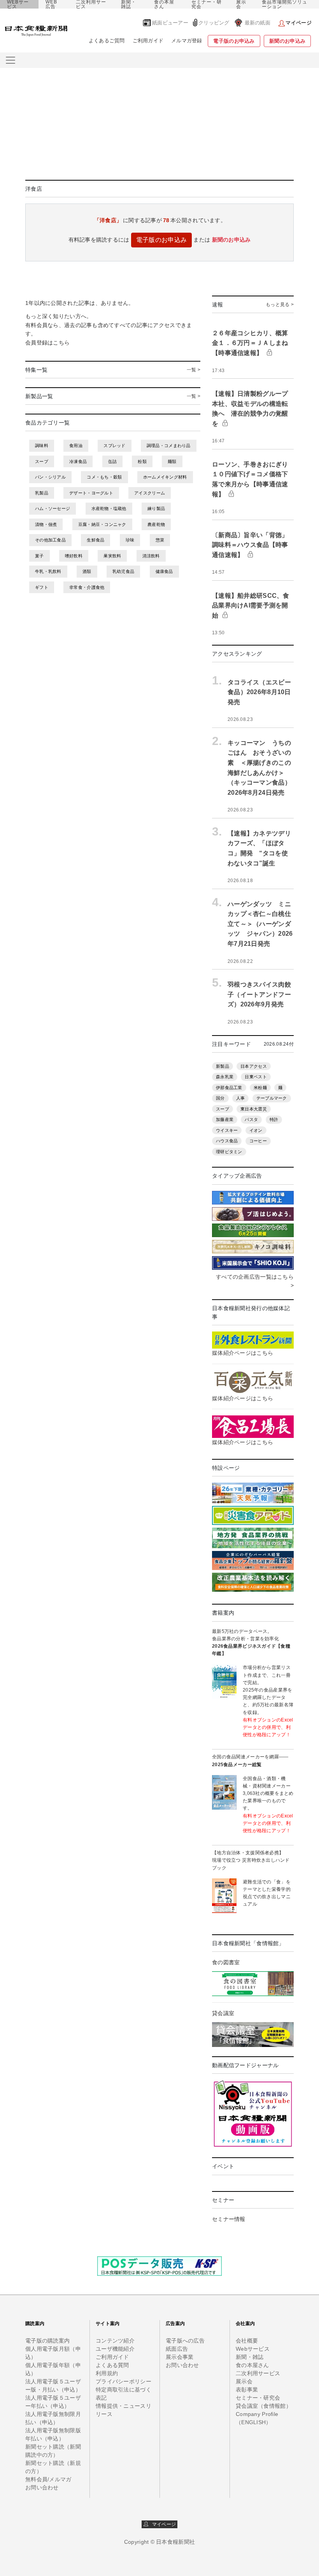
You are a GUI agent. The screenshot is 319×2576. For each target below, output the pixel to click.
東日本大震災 (254, 1109)
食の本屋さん (164, 4)
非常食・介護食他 (87, 587)
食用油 (76, 446)
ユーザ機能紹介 (115, 2349)
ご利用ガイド (148, 41)
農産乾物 (156, 524)
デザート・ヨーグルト (91, 493)
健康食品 (164, 571)
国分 (220, 1098)
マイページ (162, 2524)
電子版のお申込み (234, 41)
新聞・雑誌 (129, 4)
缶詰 (113, 461)
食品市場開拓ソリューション (285, 4)
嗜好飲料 (74, 556)
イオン (256, 1130)
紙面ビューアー (170, 23)
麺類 (172, 461)
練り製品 (156, 508)
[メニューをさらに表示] (11, 60)
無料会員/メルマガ (48, 2479)
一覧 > (194, 370)
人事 (241, 1098)
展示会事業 (180, 2357)
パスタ (251, 1119)
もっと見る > (280, 305)
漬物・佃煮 (46, 524)
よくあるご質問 (107, 41)
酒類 (87, 571)
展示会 (241, 4)
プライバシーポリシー (124, 2381)
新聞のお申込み (287, 41)
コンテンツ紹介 (115, 2341)
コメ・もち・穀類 (104, 477)
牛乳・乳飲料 (48, 571)
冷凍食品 (78, 461)
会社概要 (247, 2341)
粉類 (142, 461)
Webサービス (253, 2349)
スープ (42, 461)
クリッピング (214, 23)
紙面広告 (177, 2349)
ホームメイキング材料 (165, 477)
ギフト (42, 587)
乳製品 (42, 493)
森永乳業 (225, 1077)
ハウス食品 (227, 1141)
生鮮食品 (96, 540)
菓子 (39, 556)
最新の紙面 (258, 23)
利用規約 (107, 2373)
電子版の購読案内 (47, 2341)
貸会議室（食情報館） (264, 2406)
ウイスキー (227, 1130)
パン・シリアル (50, 477)
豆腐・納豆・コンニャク (102, 524)
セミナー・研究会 (207, 4)
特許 (274, 1119)
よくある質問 (112, 2365)
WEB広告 (51, 4)
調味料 (42, 446)
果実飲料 (112, 556)
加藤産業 (225, 1119)
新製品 (223, 1066)
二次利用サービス (91, 4)
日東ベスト (256, 1077)
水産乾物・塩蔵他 (109, 508)
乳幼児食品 (123, 571)
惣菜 (160, 540)
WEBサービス (18, 4)
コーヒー (258, 1141)
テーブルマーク (272, 1098)
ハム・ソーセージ (53, 508)
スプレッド (114, 446)
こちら (61, 343)
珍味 (130, 540)
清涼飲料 (151, 556)
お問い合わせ (42, 2487)
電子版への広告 (185, 2341)
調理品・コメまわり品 (169, 446)
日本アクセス (254, 1066)
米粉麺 (260, 1088)
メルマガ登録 (187, 41)
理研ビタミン (229, 1152)
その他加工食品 (50, 540)
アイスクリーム (150, 493)
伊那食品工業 (229, 1088)
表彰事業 (247, 2390)
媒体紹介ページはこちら (243, 1353)
